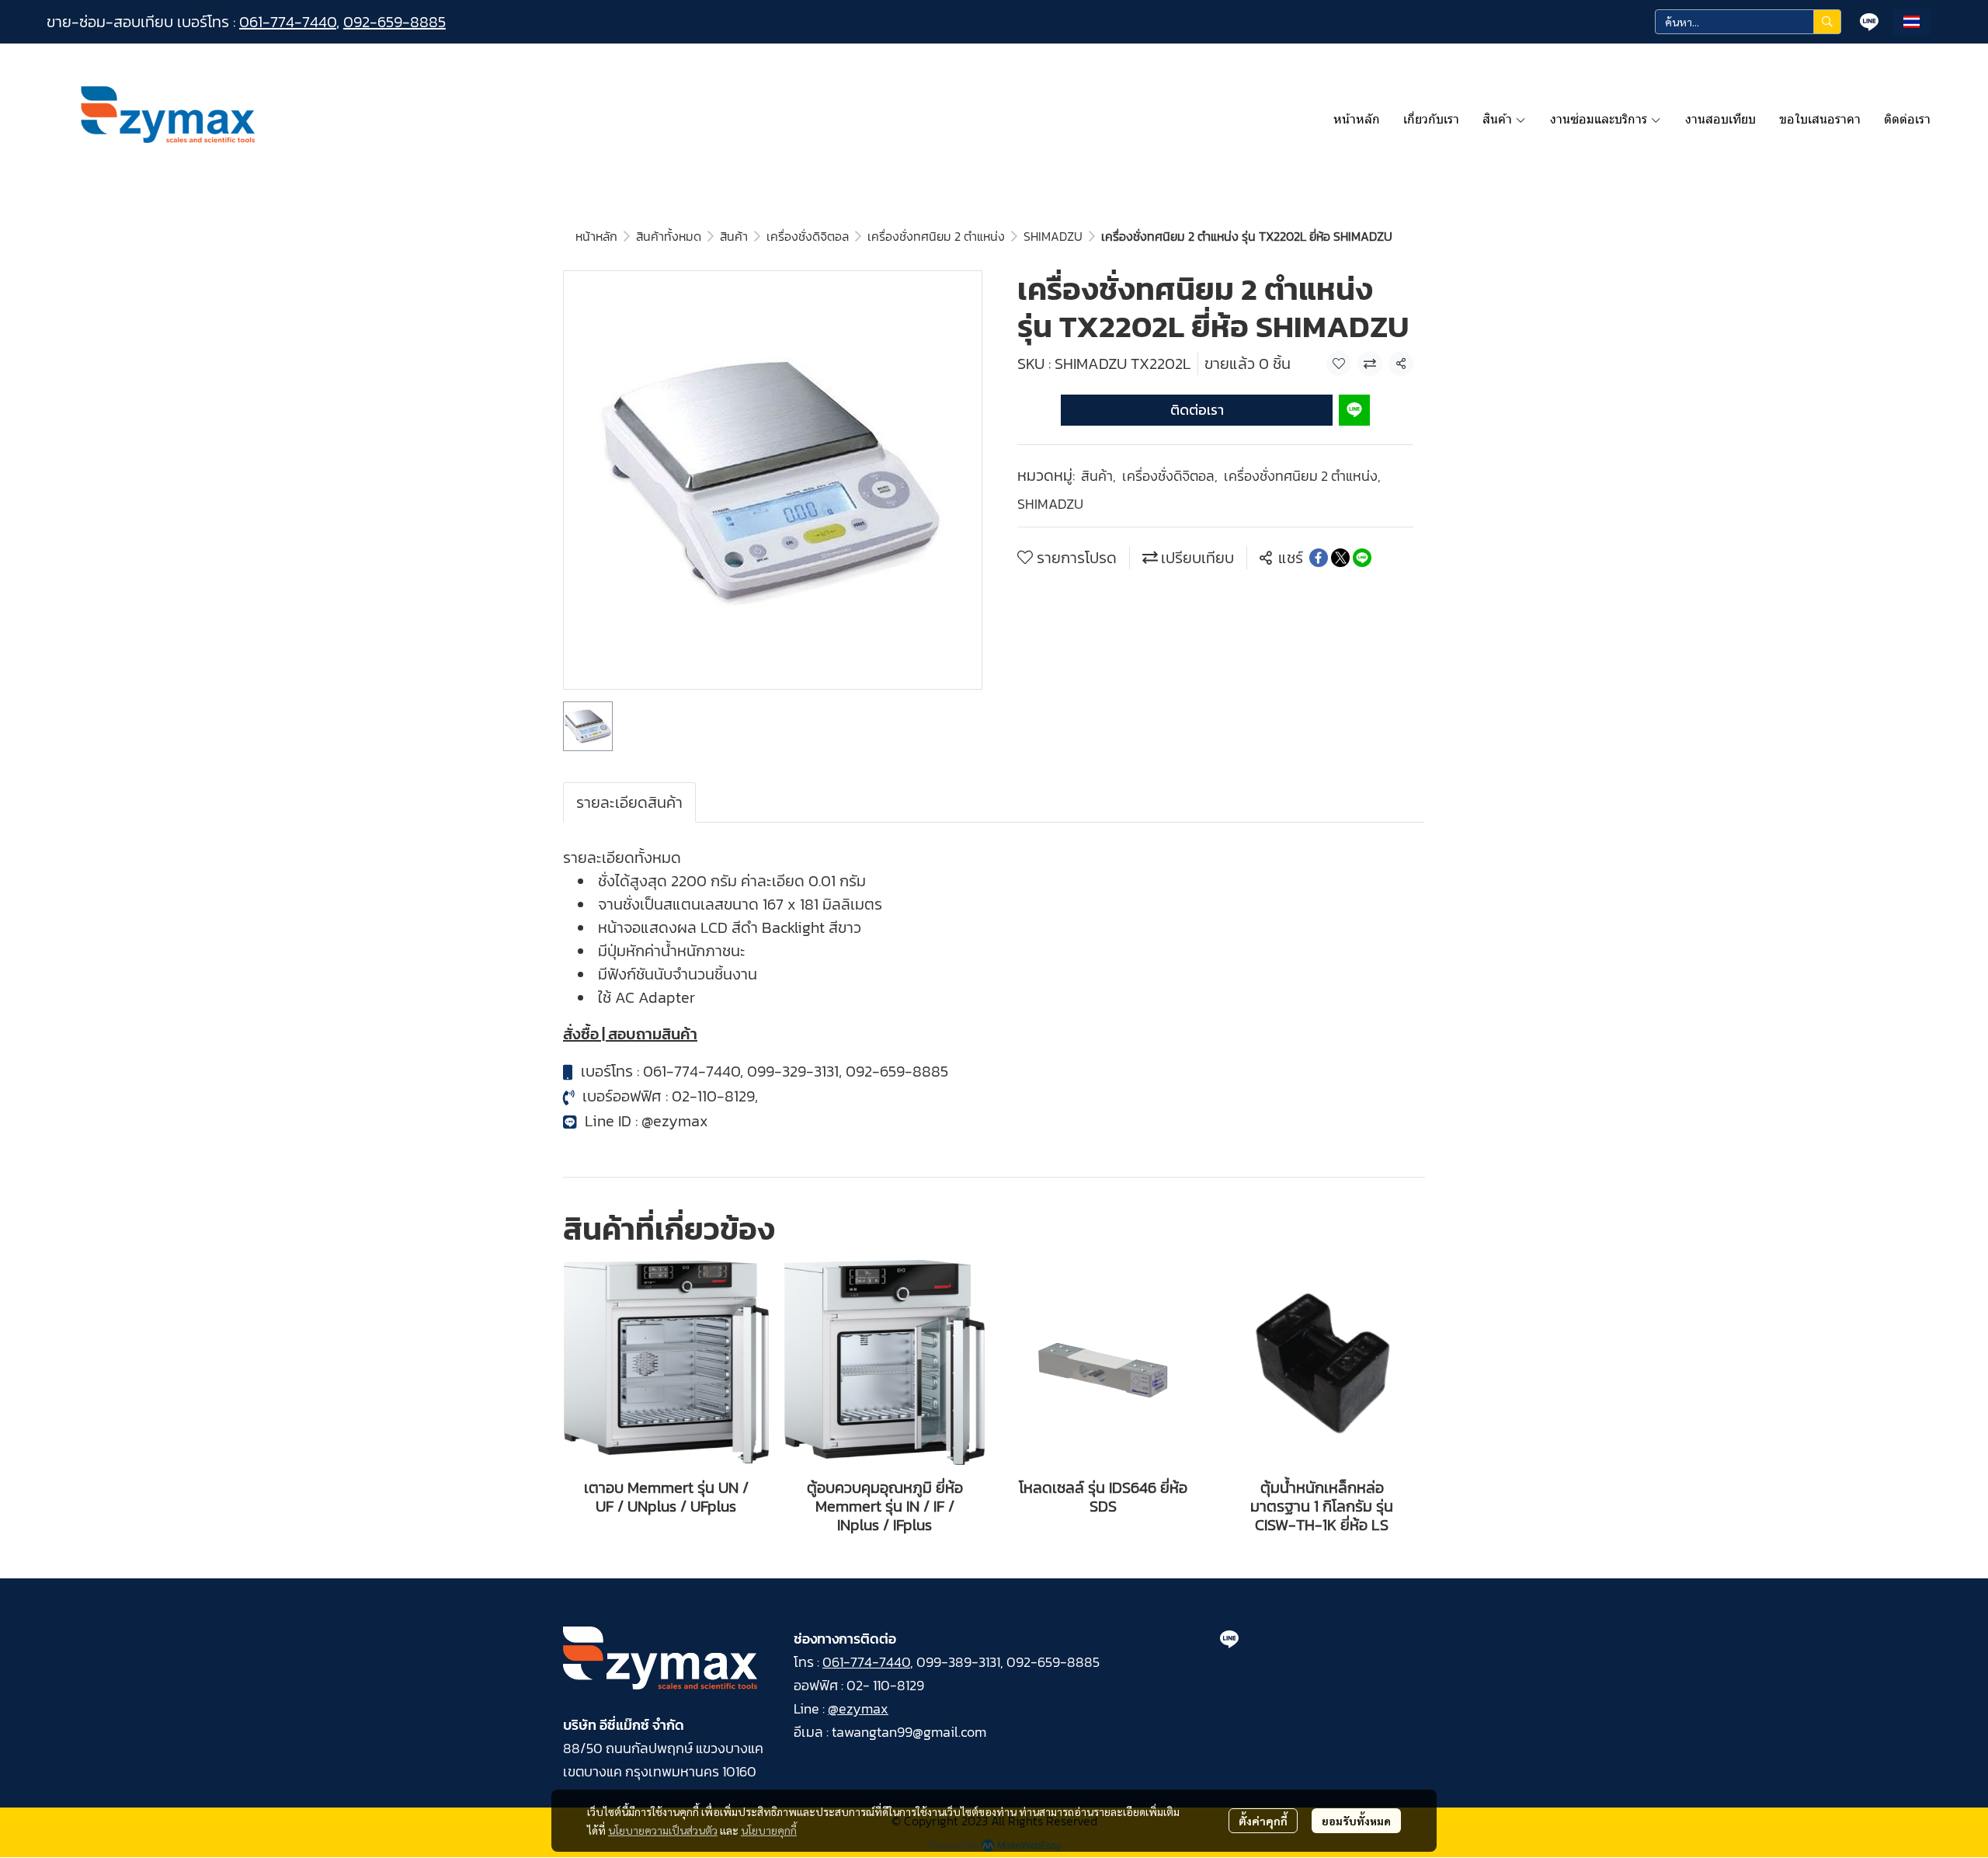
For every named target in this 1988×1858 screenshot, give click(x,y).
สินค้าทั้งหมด (669, 236)
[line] (1869, 22)
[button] (1748, 22)
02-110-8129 (713, 1096)
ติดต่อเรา (1197, 410)
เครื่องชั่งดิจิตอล (808, 236)
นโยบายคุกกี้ (769, 1830)
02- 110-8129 (885, 1685)
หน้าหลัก (596, 236)
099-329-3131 (793, 1071)
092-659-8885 (394, 22)
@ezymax (675, 1121)
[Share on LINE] (1362, 558)
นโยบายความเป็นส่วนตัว (663, 1830)
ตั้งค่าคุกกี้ (1263, 1821)
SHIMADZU (1053, 236)
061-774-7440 (288, 22)
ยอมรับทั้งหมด (1356, 1821)
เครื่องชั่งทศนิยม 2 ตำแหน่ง (936, 236)
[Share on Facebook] (1319, 558)
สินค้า (734, 236)
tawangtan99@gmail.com (909, 1732)
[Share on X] (1340, 558)
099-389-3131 (958, 1662)
